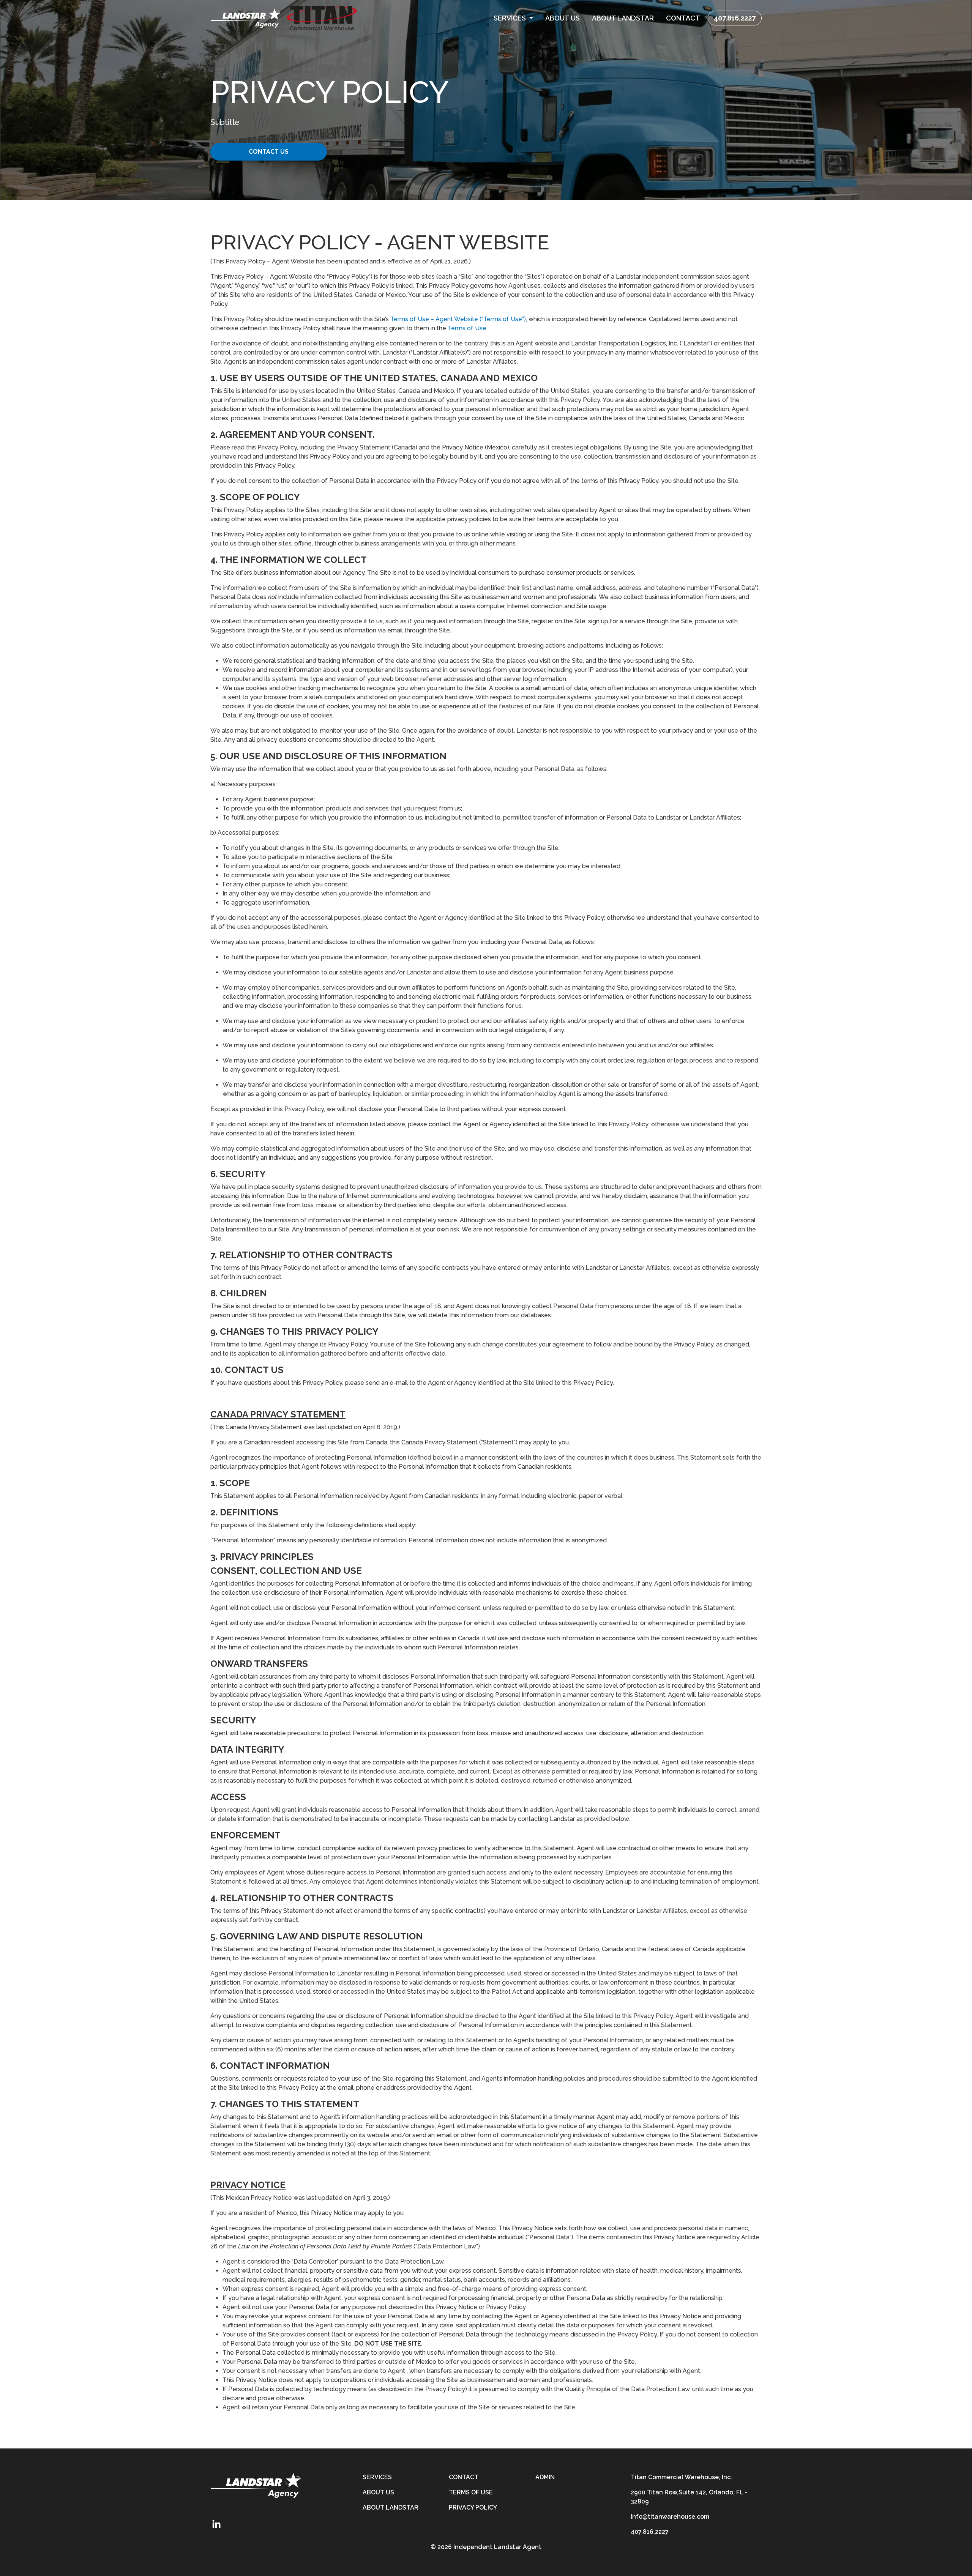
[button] (513, 18)
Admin (545, 2477)
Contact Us (269, 152)
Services (377, 2477)
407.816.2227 (735, 18)
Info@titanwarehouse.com (670, 2517)
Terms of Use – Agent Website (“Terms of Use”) (458, 319)
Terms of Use (467, 328)
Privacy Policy (473, 2507)
